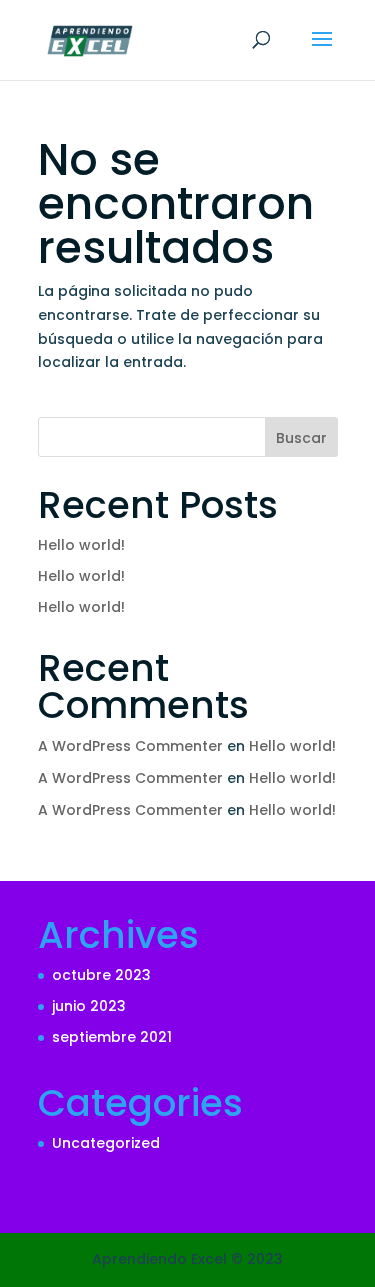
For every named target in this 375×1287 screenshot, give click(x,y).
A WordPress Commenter (130, 746)
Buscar (301, 438)
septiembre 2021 (112, 1037)
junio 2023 (89, 1006)
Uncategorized (106, 1143)
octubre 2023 (101, 975)
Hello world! (81, 545)
